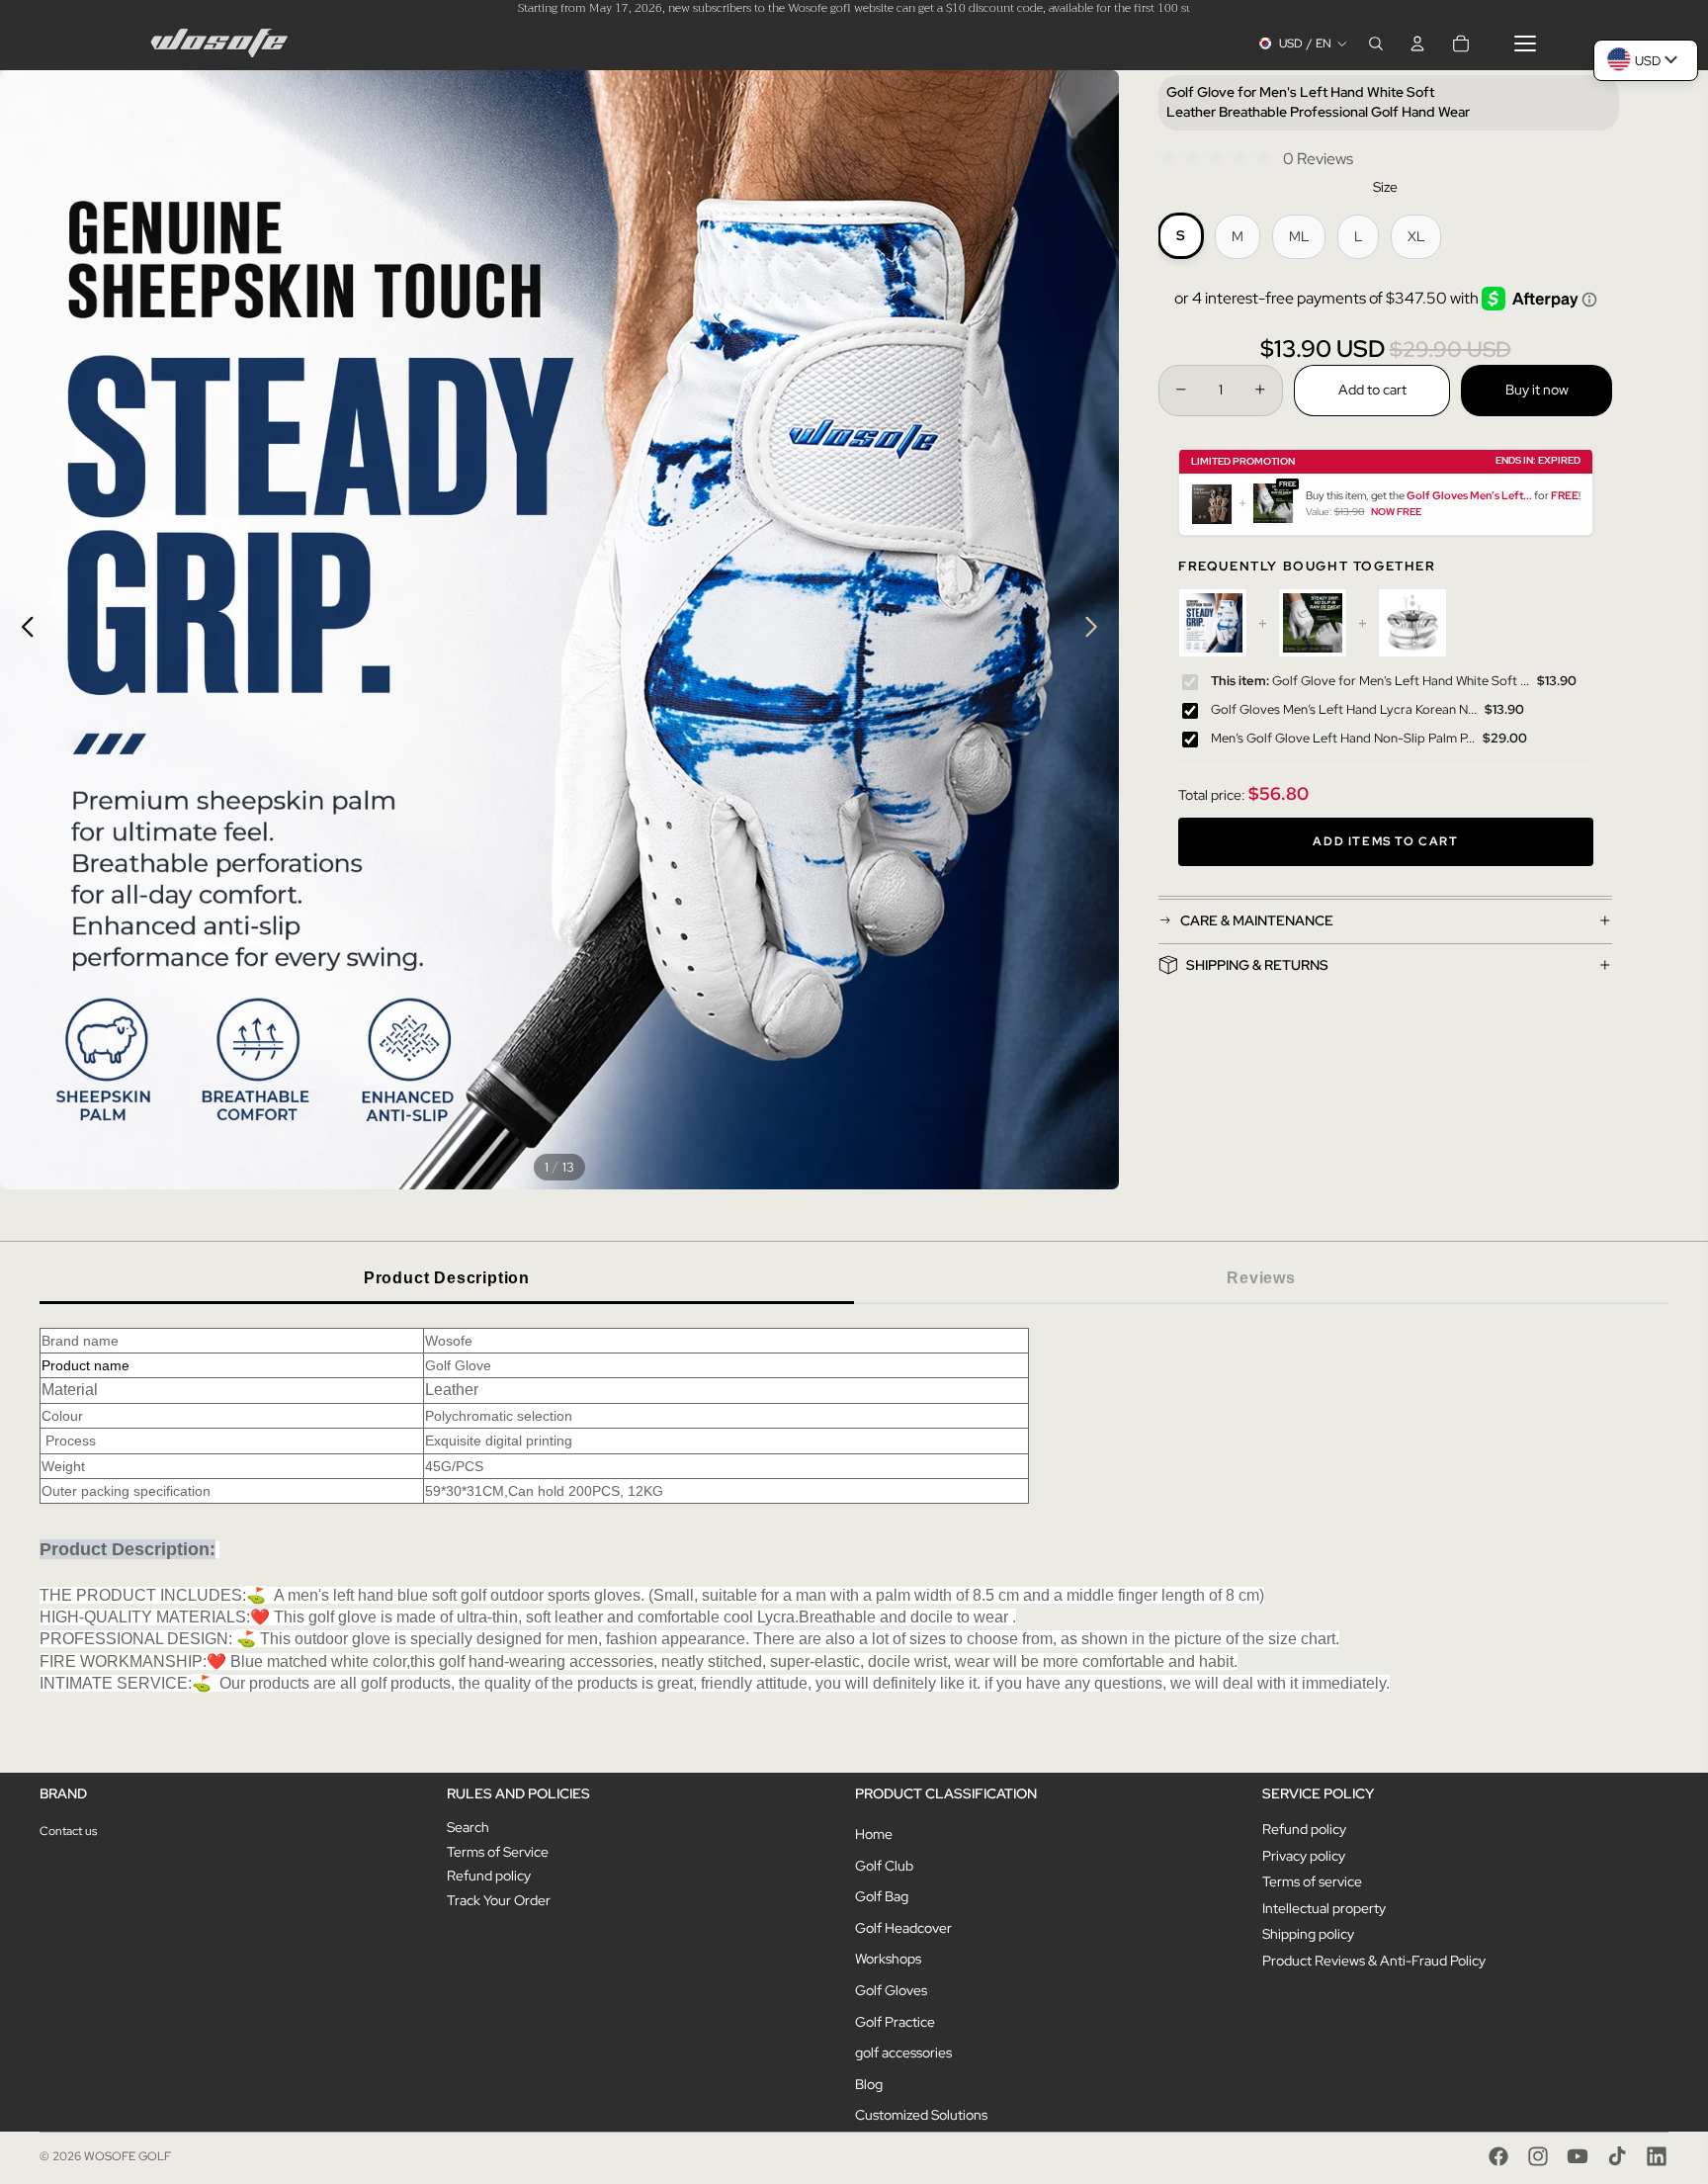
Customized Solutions (921, 2115)
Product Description (447, 1278)
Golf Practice (895, 2022)
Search (468, 1827)
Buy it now (1537, 389)
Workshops (888, 1959)
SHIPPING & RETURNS (1257, 965)
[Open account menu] (1417, 44)
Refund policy (489, 1876)
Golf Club (884, 1866)
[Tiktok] (1617, 2156)
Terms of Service (498, 1852)
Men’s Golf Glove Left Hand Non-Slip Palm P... (1343, 738)
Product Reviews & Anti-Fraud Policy (1374, 1961)
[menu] (1525, 44)
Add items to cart (1385, 842)
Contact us (68, 1831)
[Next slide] (1097, 630)
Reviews (1261, 1278)
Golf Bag (882, 1896)
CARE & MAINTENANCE (1257, 920)
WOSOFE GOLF (128, 2156)
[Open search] (1376, 44)
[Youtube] (1578, 2156)
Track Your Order (499, 1900)
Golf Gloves (891, 1990)
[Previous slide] (22, 630)
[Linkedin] (1657, 2156)
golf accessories (903, 2053)
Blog (869, 2084)
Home (874, 1834)
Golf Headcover (903, 1928)
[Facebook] (1498, 2156)
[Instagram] (1538, 2156)
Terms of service (1312, 1881)
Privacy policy (1304, 1856)
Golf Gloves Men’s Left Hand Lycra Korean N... (1344, 709)
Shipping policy (1308, 1934)
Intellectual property (1324, 1908)
